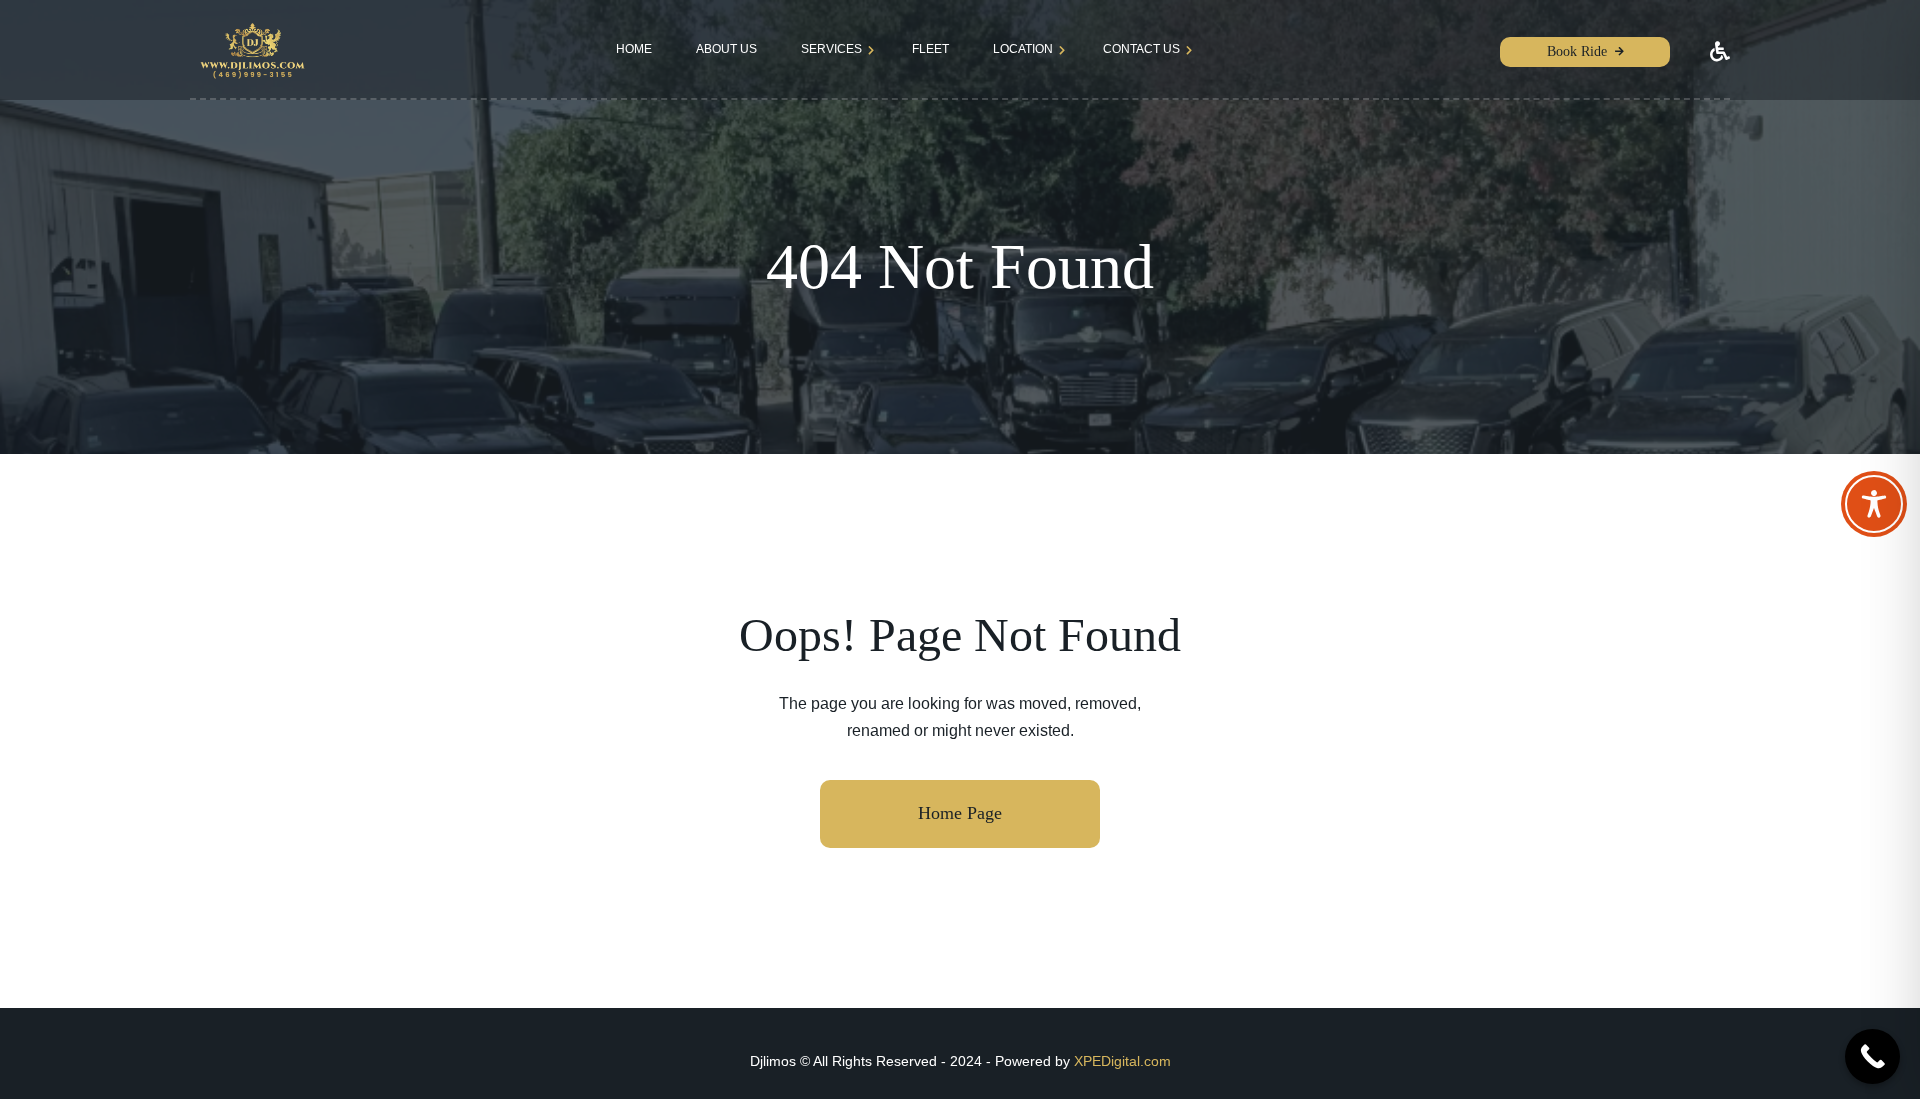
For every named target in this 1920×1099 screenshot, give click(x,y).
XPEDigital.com (1122, 1061)
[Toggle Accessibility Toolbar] (1874, 504)
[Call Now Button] (1872, 1056)
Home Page (960, 813)
